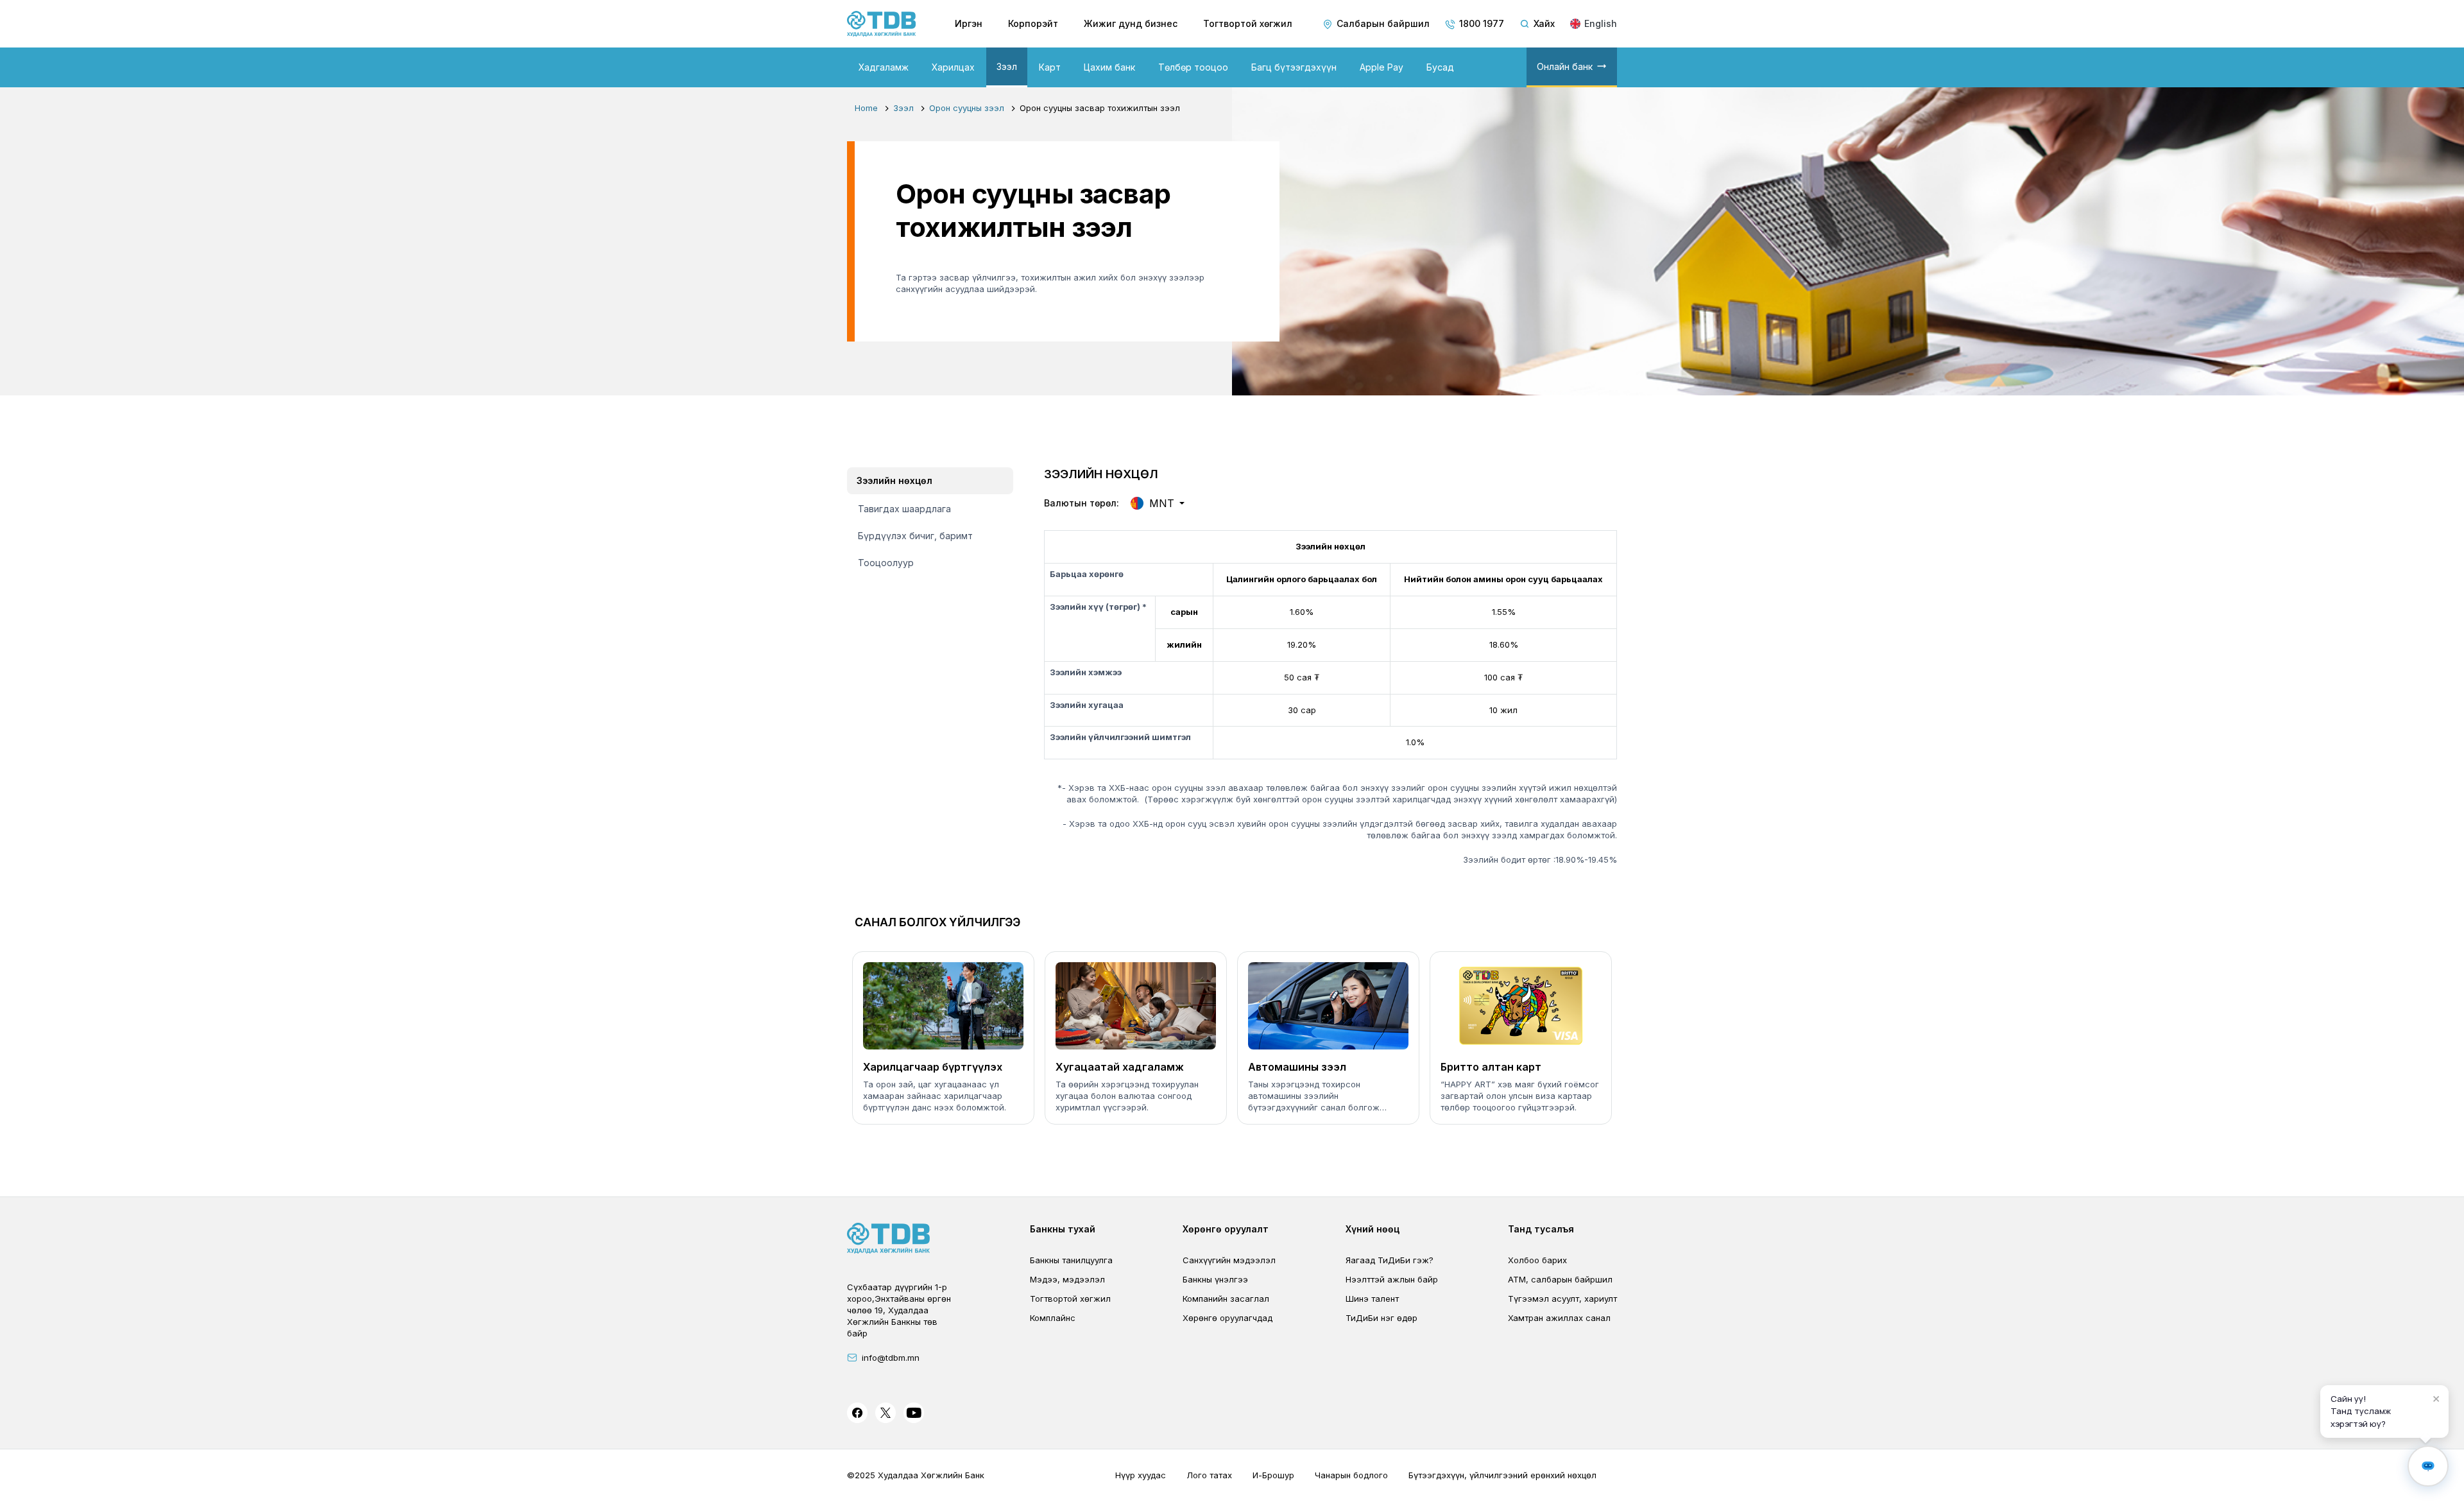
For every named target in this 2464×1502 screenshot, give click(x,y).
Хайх (1544, 23)
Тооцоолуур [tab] (886, 563)
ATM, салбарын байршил (1560, 1279)
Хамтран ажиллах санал (1559, 1318)
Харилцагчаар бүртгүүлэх (933, 1067)
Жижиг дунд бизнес (1131, 23)
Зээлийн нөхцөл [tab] (894, 480)
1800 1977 (1482, 23)
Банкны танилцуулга (1071, 1260)
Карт (1050, 67)
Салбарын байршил (1383, 23)
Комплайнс (1053, 1318)
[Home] (882, 24)
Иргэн (969, 23)
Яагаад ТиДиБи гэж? (1390, 1260)
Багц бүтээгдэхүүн (1294, 67)
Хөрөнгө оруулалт (1226, 1229)
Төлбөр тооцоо (1193, 67)
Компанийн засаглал (1226, 1299)
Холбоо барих (1537, 1260)
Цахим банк (1109, 67)
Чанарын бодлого (1351, 1475)
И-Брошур (1273, 1475)
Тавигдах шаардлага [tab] (904, 509)
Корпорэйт (1033, 23)
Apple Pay (1382, 67)
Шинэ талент (1372, 1299)
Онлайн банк (1565, 66)
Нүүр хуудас (1141, 1475)
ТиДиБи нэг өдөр (1382, 1318)
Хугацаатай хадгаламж (1120, 1067)
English (1601, 23)
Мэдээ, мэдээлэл (1067, 1279)
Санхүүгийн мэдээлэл (1229, 1260)
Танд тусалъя (1541, 1229)
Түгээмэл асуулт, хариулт (1562, 1299)
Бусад (1440, 67)
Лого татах (1209, 1475)
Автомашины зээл (1297, 1067)
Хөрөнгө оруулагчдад (1228, 1318)
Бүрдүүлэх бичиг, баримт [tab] (915, 536)
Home (866, 108)
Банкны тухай (1063, 1229)
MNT (1162, 503)
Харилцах (953, 67)
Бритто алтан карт (1491, 1067)
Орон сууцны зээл (967, 108)
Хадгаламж (884, 67)
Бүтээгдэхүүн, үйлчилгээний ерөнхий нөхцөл (1502, 1475)
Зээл (1007, 66)
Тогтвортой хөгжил (1248, 23)
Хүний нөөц (1373, 1229)
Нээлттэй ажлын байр (1392, 1279)
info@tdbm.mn (891, 1358)
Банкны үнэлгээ (1215, 1279)
